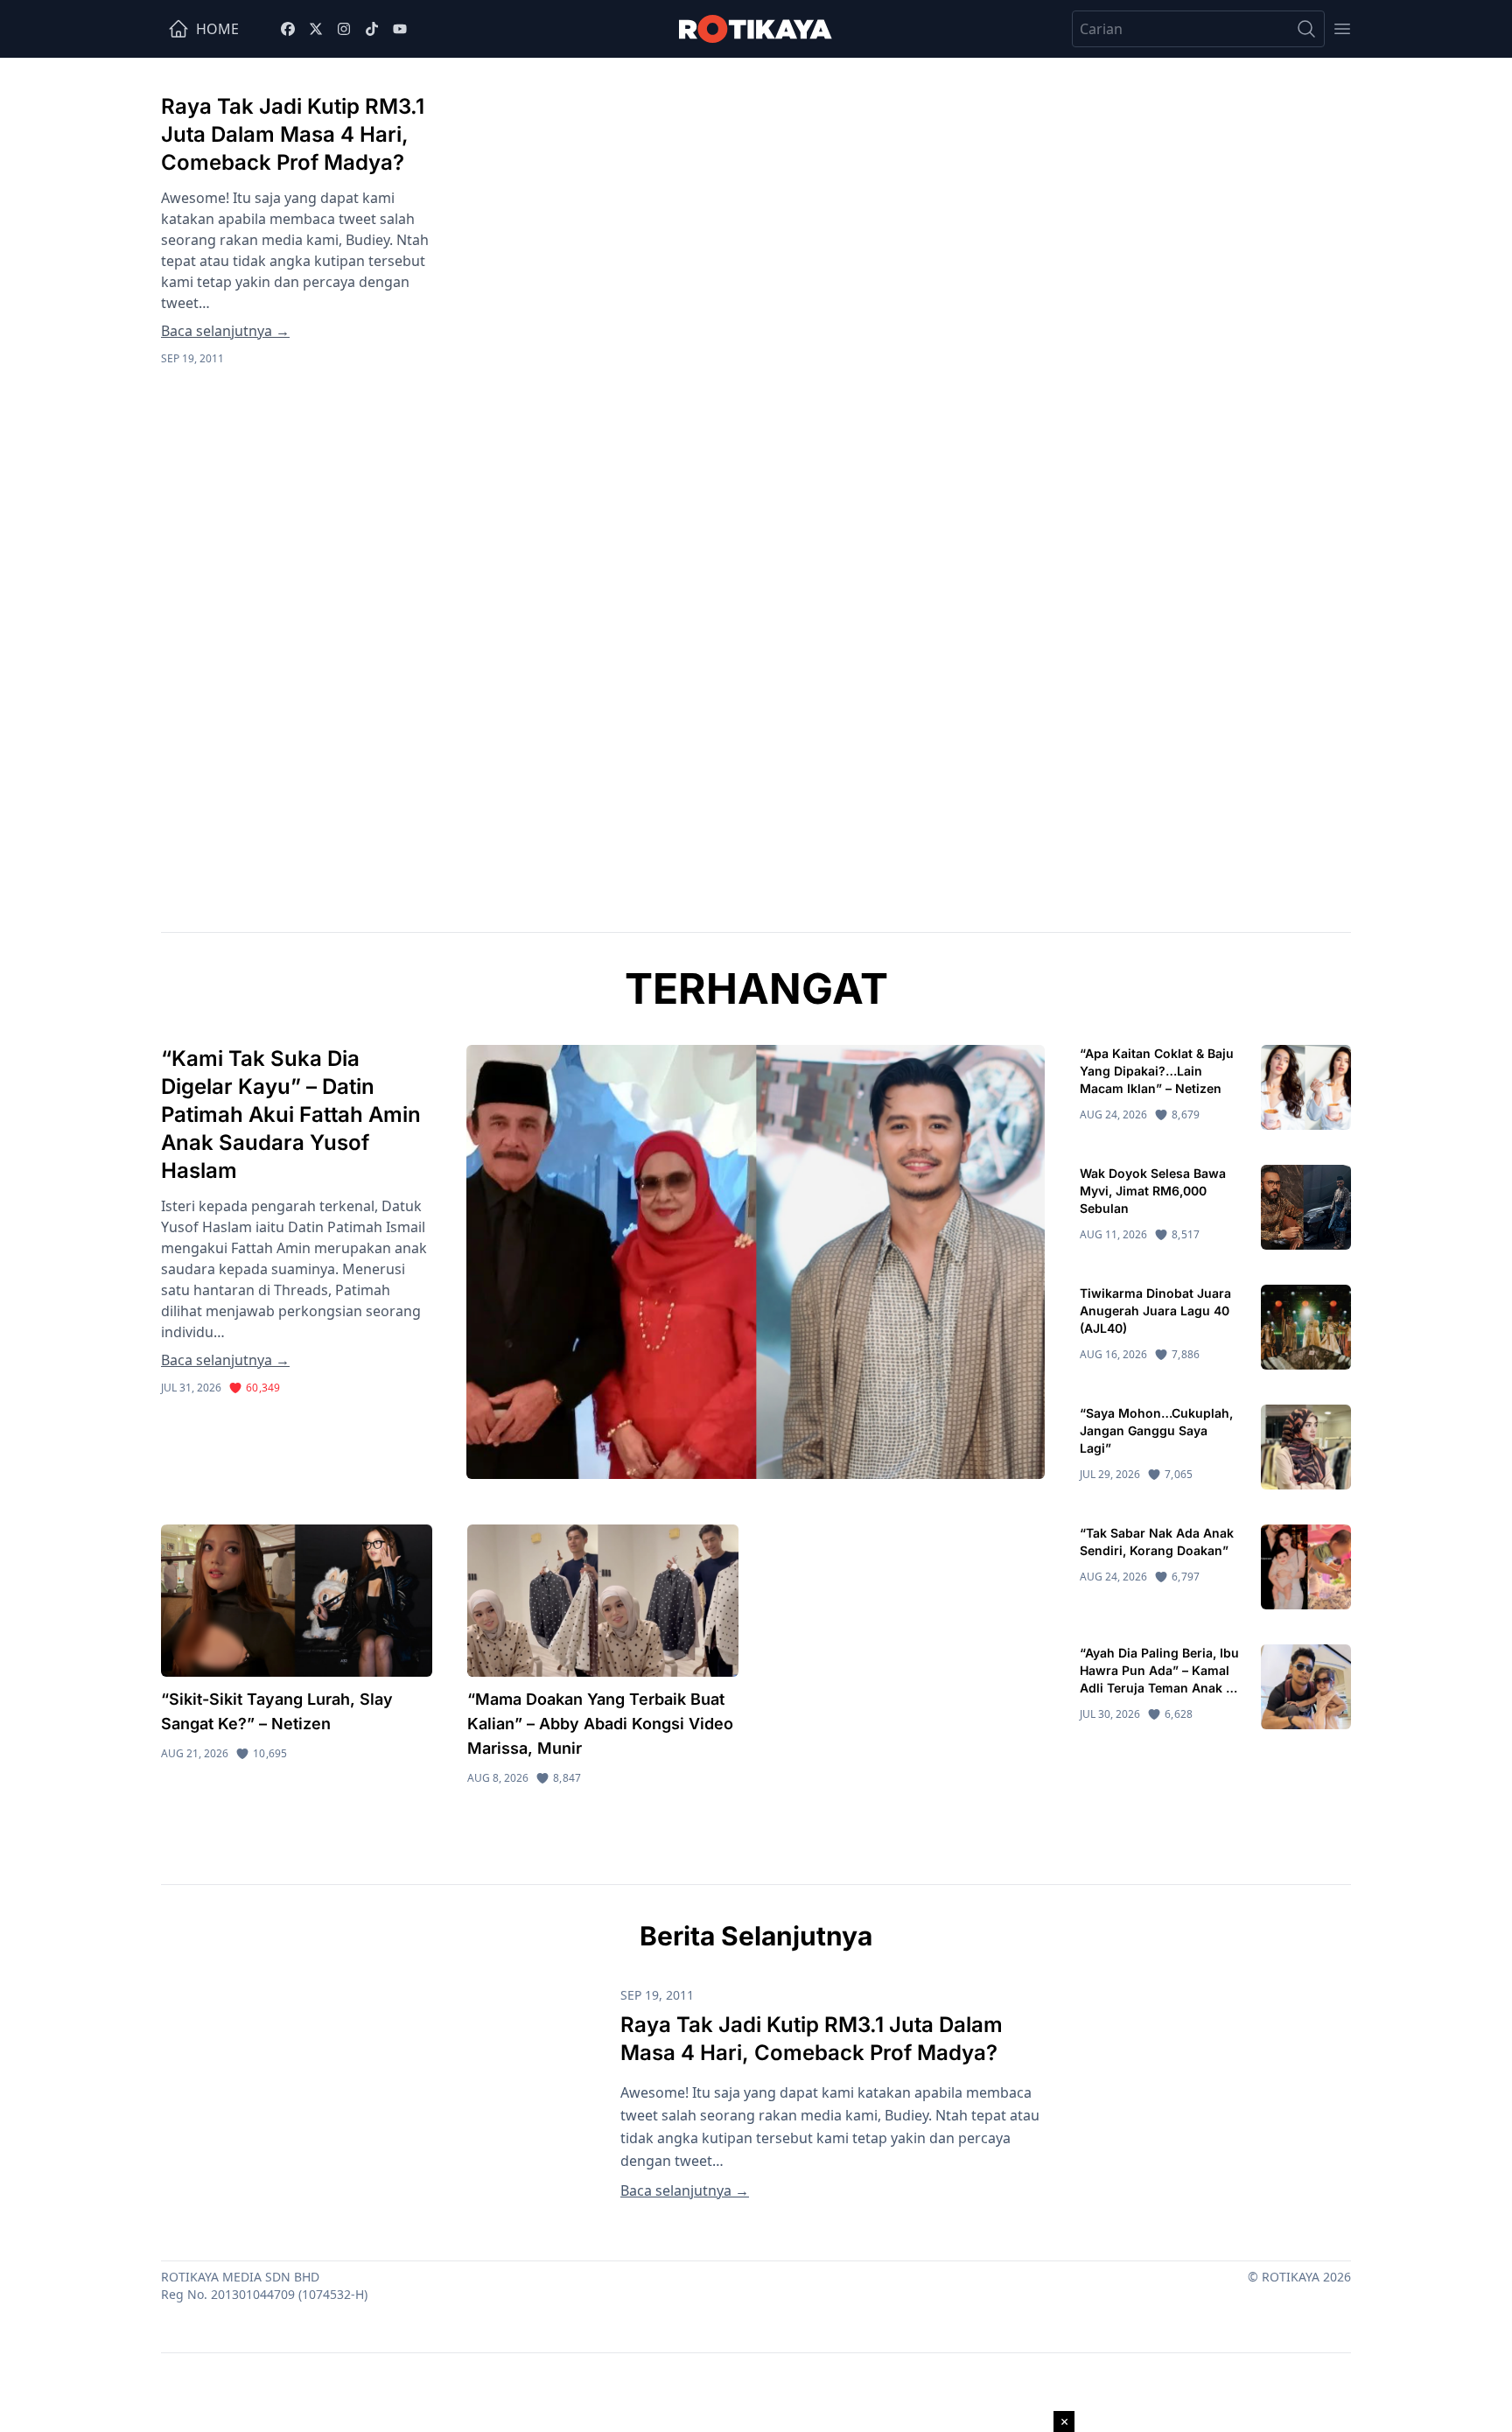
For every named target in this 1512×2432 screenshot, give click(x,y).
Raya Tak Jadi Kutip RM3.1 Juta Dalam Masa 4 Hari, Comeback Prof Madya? (293, 134)
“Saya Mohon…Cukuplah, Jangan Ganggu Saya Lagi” (1156, 1430)
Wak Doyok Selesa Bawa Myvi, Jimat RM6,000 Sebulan (1153, 1191)
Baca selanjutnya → (225, 331)
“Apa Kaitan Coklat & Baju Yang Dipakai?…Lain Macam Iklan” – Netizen (1157, 1071)
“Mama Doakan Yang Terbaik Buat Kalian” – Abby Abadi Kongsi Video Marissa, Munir (600, 1724)
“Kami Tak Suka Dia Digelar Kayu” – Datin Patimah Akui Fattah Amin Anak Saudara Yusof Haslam (291, 1114)
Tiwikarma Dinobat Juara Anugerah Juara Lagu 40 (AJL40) (1155, 1311)
